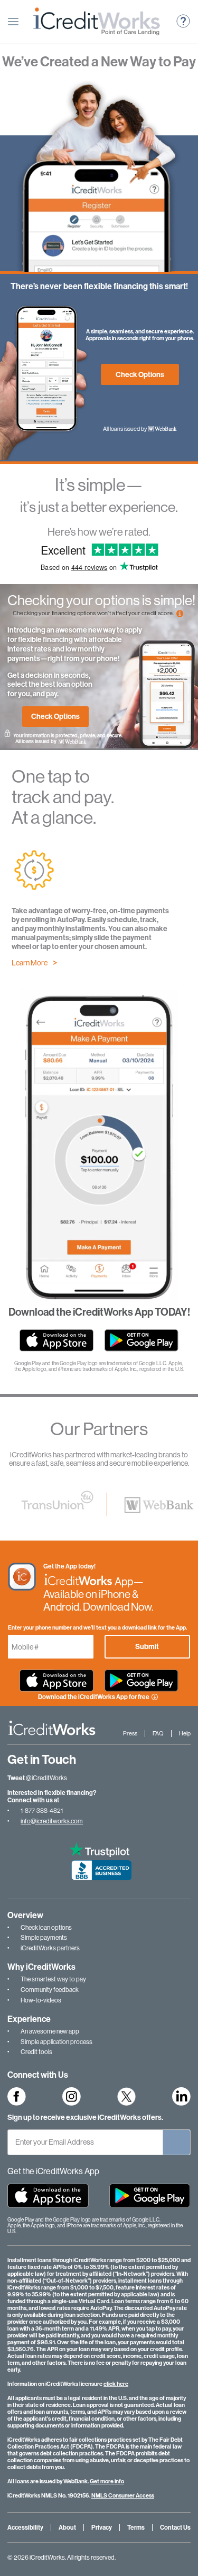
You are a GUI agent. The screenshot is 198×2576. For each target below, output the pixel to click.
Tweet (16, 1778)
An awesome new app (50, 2031)
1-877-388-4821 (42, 1811)
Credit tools (36, 2052)
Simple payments (44, 1938)
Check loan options (46, 1928)
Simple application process (56, 2042)
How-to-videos (41, 2000)
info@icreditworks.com (52, 1821)
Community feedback (50, 1990)
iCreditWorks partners (50, 1948)
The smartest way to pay (53, 1979)
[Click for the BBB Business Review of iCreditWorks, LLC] (99, 1868)
